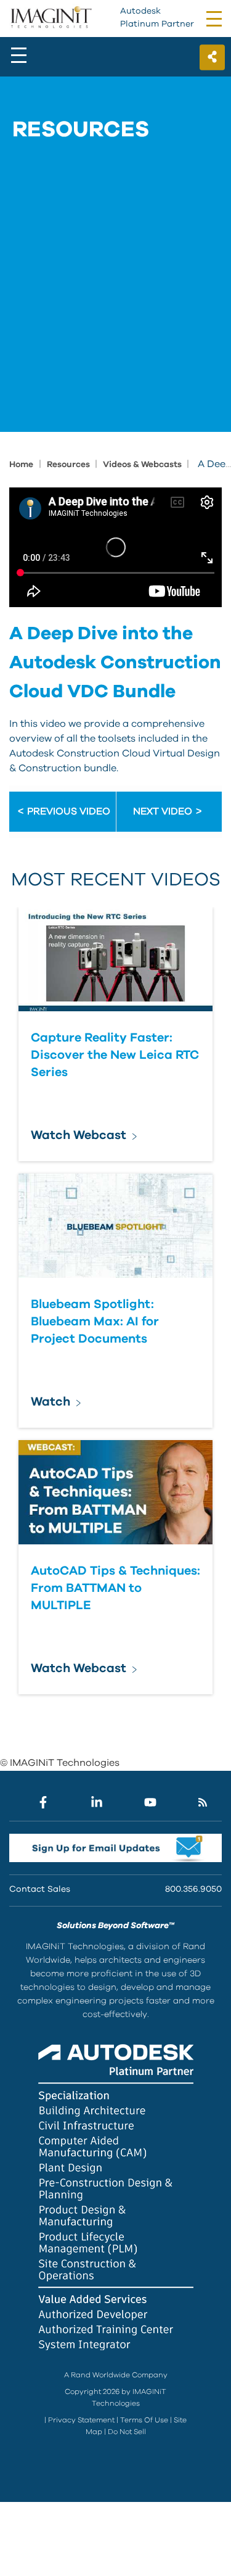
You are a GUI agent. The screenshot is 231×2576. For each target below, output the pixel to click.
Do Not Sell (127, 2432)
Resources (69, 465)
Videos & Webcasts (143, 465)
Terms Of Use (144, 2420)
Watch (51, 1402)
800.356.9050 (193, 1889)
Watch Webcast (79, 1135)
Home (21, 465)
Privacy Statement (81, 2420)
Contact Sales (40, 1889)
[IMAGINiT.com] (51, 18)
